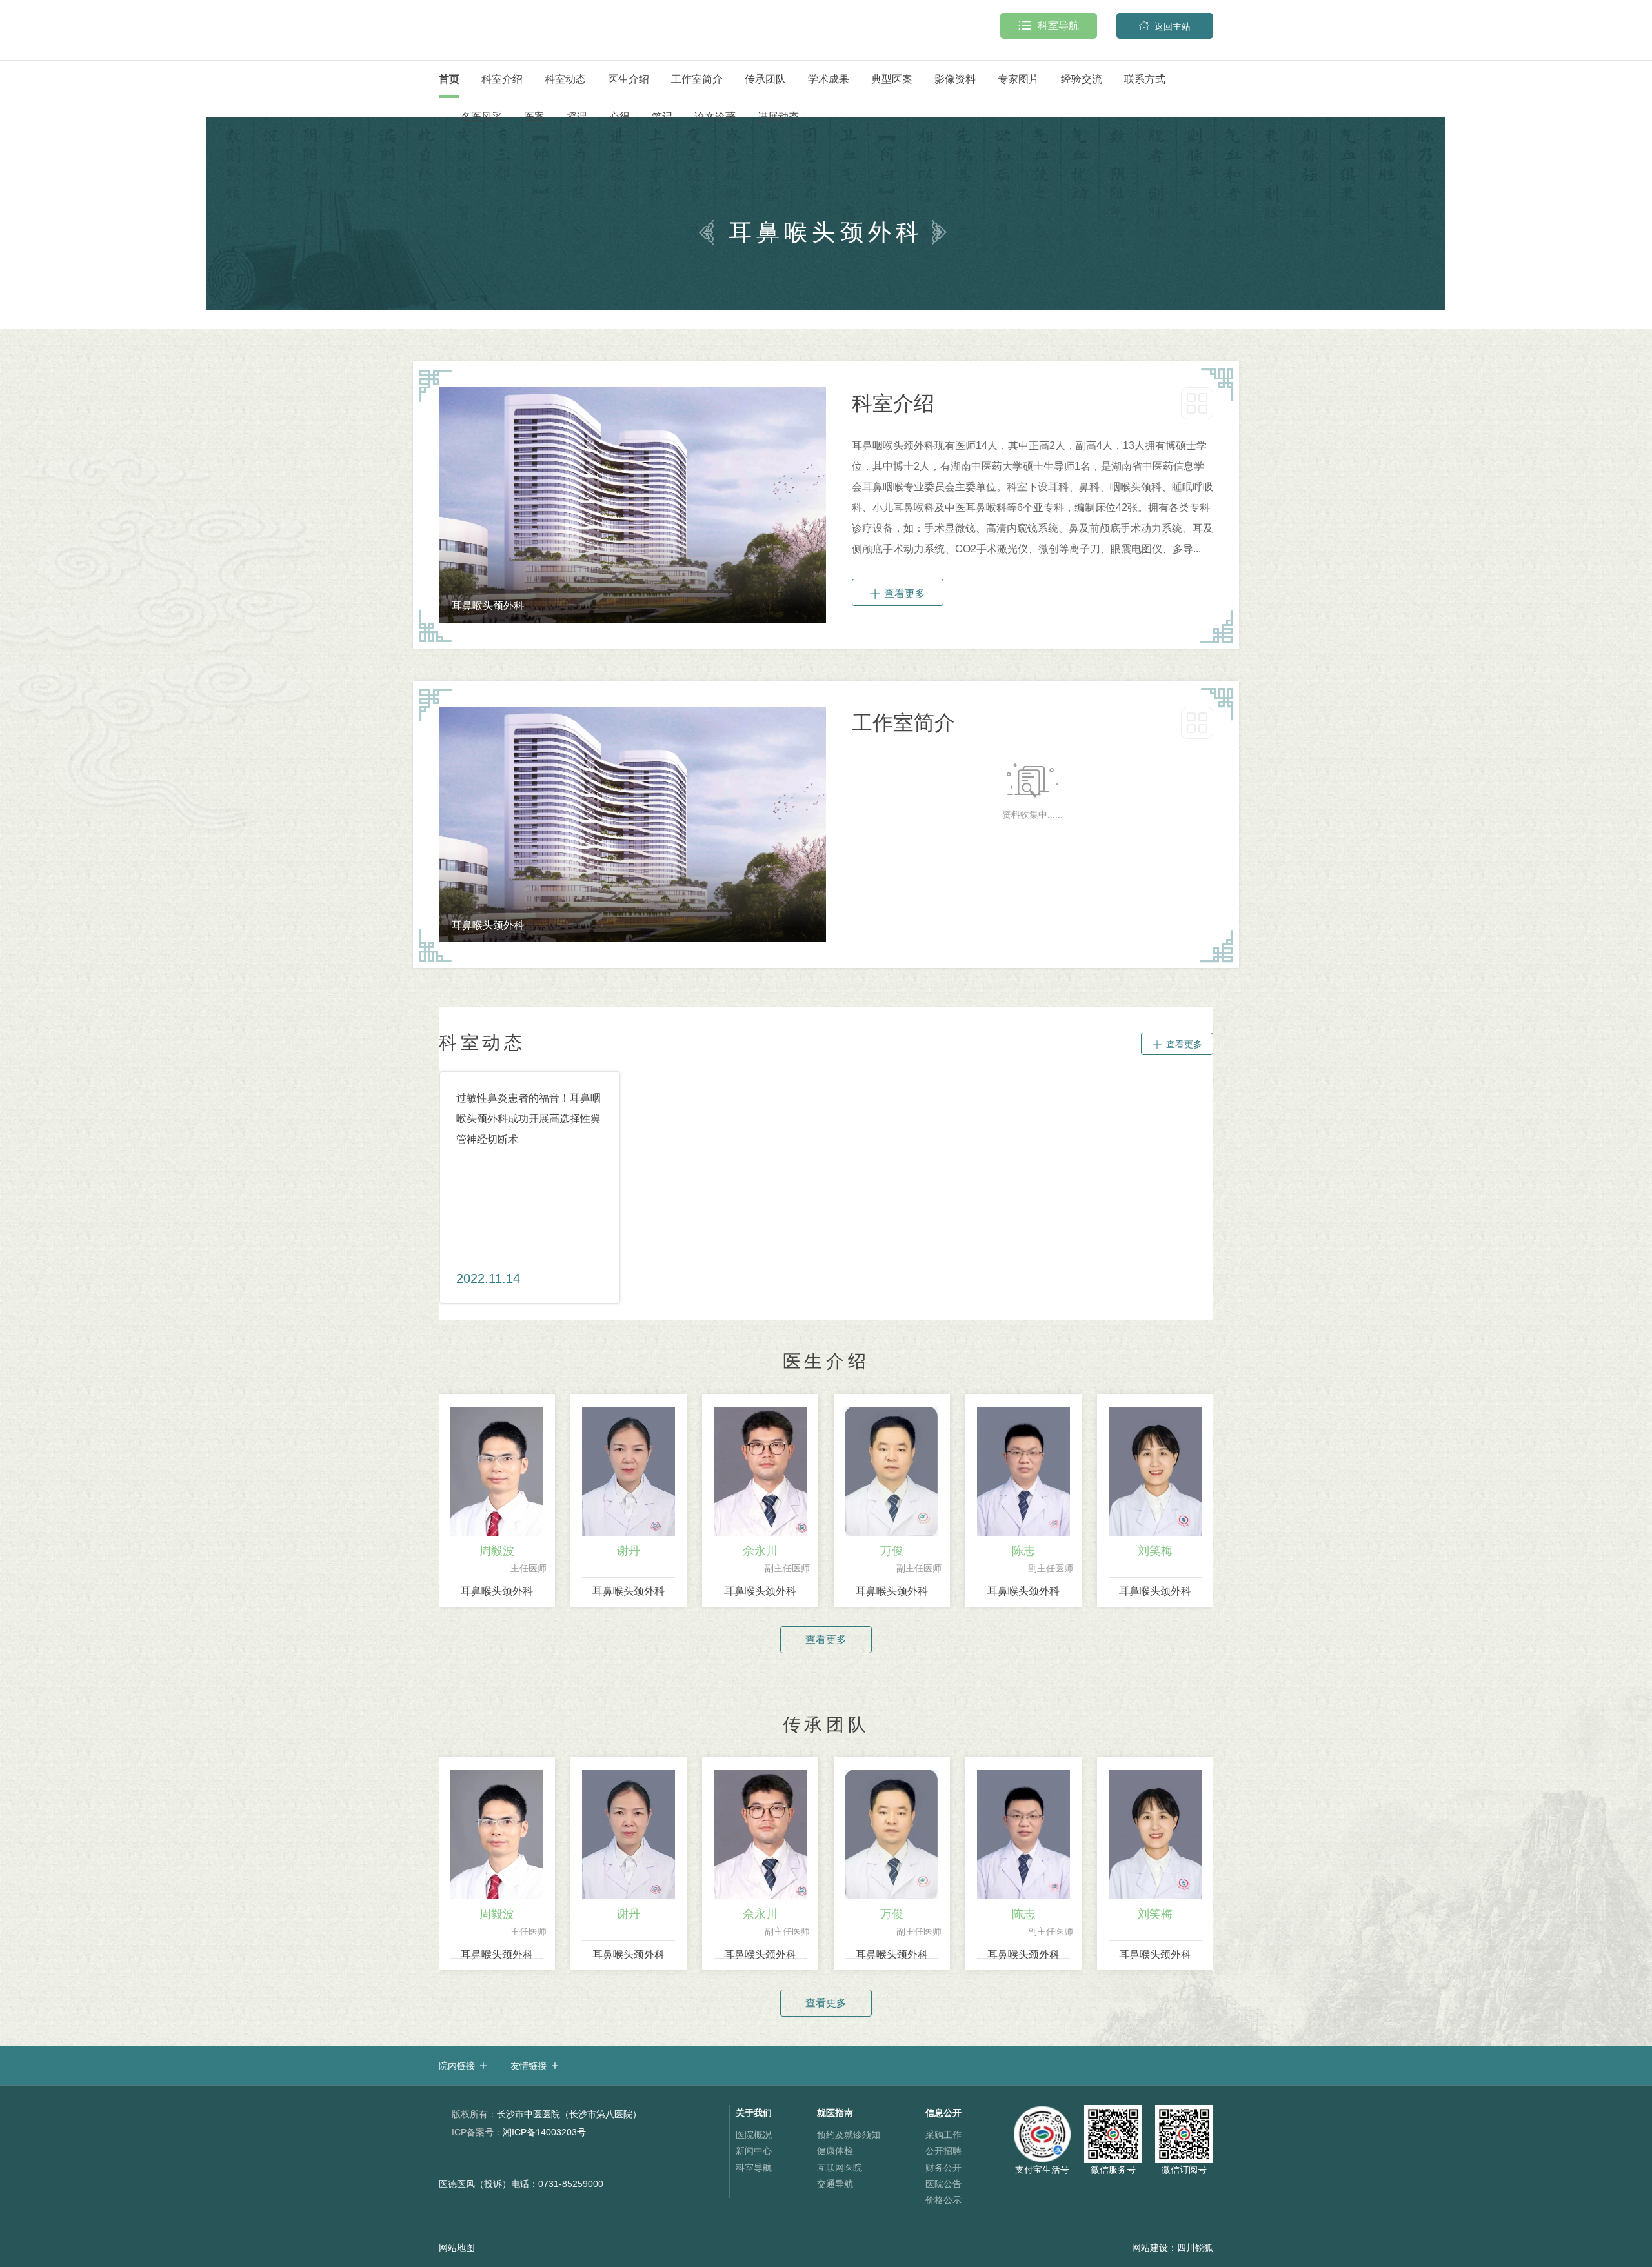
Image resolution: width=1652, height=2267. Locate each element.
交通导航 (835, 2184)
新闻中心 (754, 2151)
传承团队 (765, 79)
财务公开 (943, 2168)
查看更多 (898, 593)
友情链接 (529, 2066)
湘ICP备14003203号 (519, 2132)
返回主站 (1165, 26)
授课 (577, 116)
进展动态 (778, 116)
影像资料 (955, 79)
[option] (632, 505)
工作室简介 (697, 79)
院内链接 (457, 2066)
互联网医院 (840, 2168)
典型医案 (892, 79)
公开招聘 (943, 2151)
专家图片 (1018, 79)
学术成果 (829, 79)
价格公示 (943, 2200)
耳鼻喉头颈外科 (497, 1591)
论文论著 (715, 116)
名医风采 (481, 116)
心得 (619, 116)
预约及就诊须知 (849, 2135)
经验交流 (1082, 79)
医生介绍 (629, 79)
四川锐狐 (1195, 2248)
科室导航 (1049, 25)
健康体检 (835, 2151)
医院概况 (754, 2135)
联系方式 (1145, 79)
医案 (534, 116)
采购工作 (943, 2135)
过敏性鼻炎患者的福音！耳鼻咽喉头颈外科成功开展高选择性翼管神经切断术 (529, 1119)
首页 (449, 79)
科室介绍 (502, 79)
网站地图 (457, 2248)
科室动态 (565, 79)
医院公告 (943, 2184)
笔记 (662, 116)
